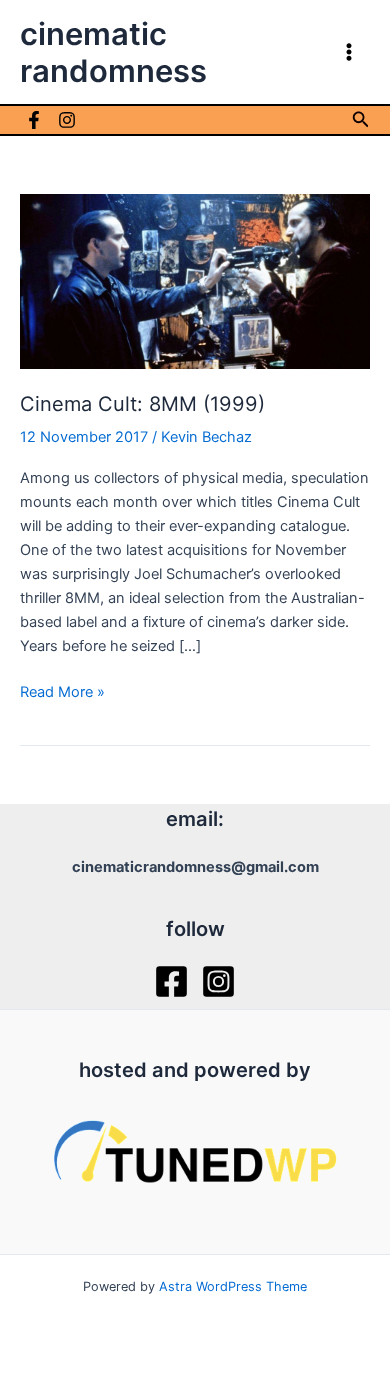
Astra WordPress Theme (233, 1286)
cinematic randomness (113, 52)
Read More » (62, 693)
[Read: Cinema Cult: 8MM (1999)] (195, 280)
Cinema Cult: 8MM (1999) (142, 404)
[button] (361, 119)
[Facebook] (34, 120)
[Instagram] (67, 120)
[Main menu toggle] (349, 52)
